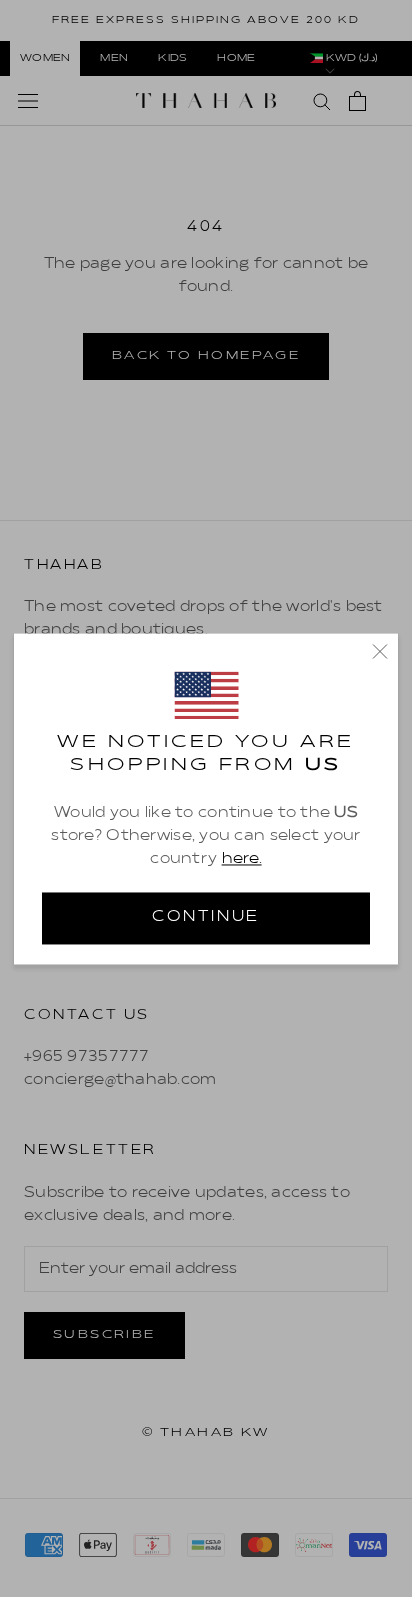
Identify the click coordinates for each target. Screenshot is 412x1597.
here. (242, 860)
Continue (206, 917)
